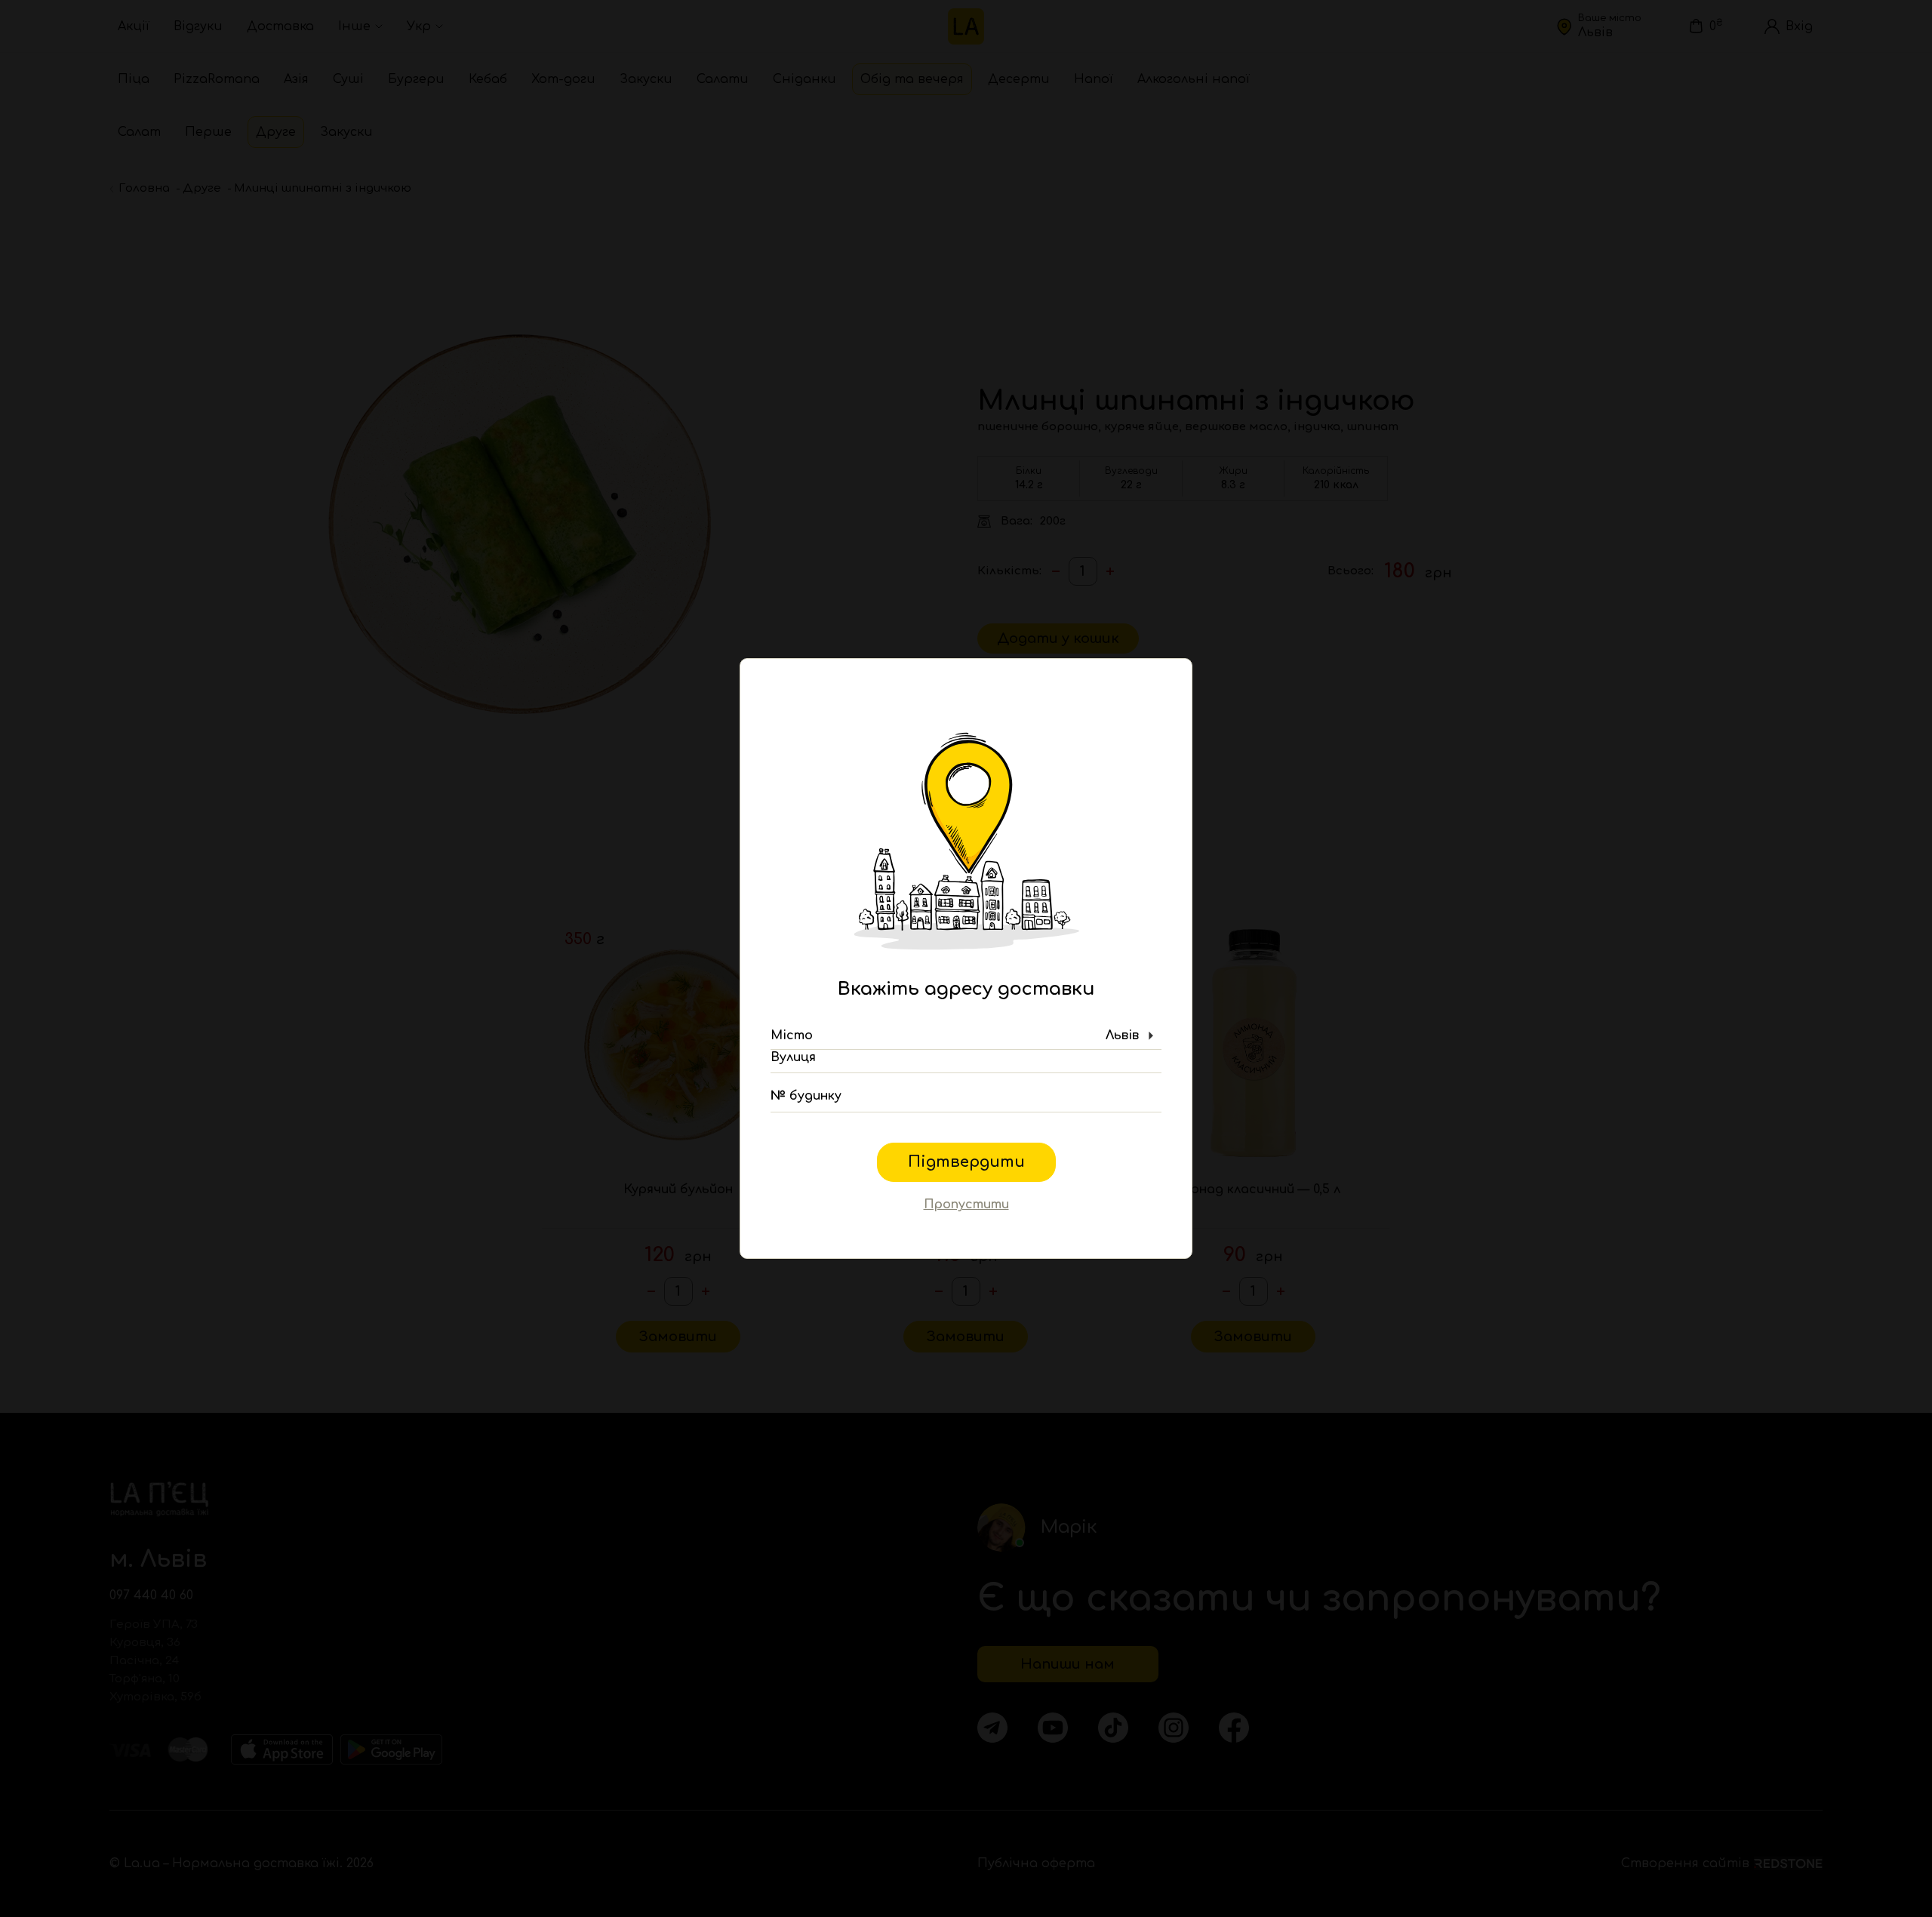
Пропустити (966, 1205)
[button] (966, 1036)
